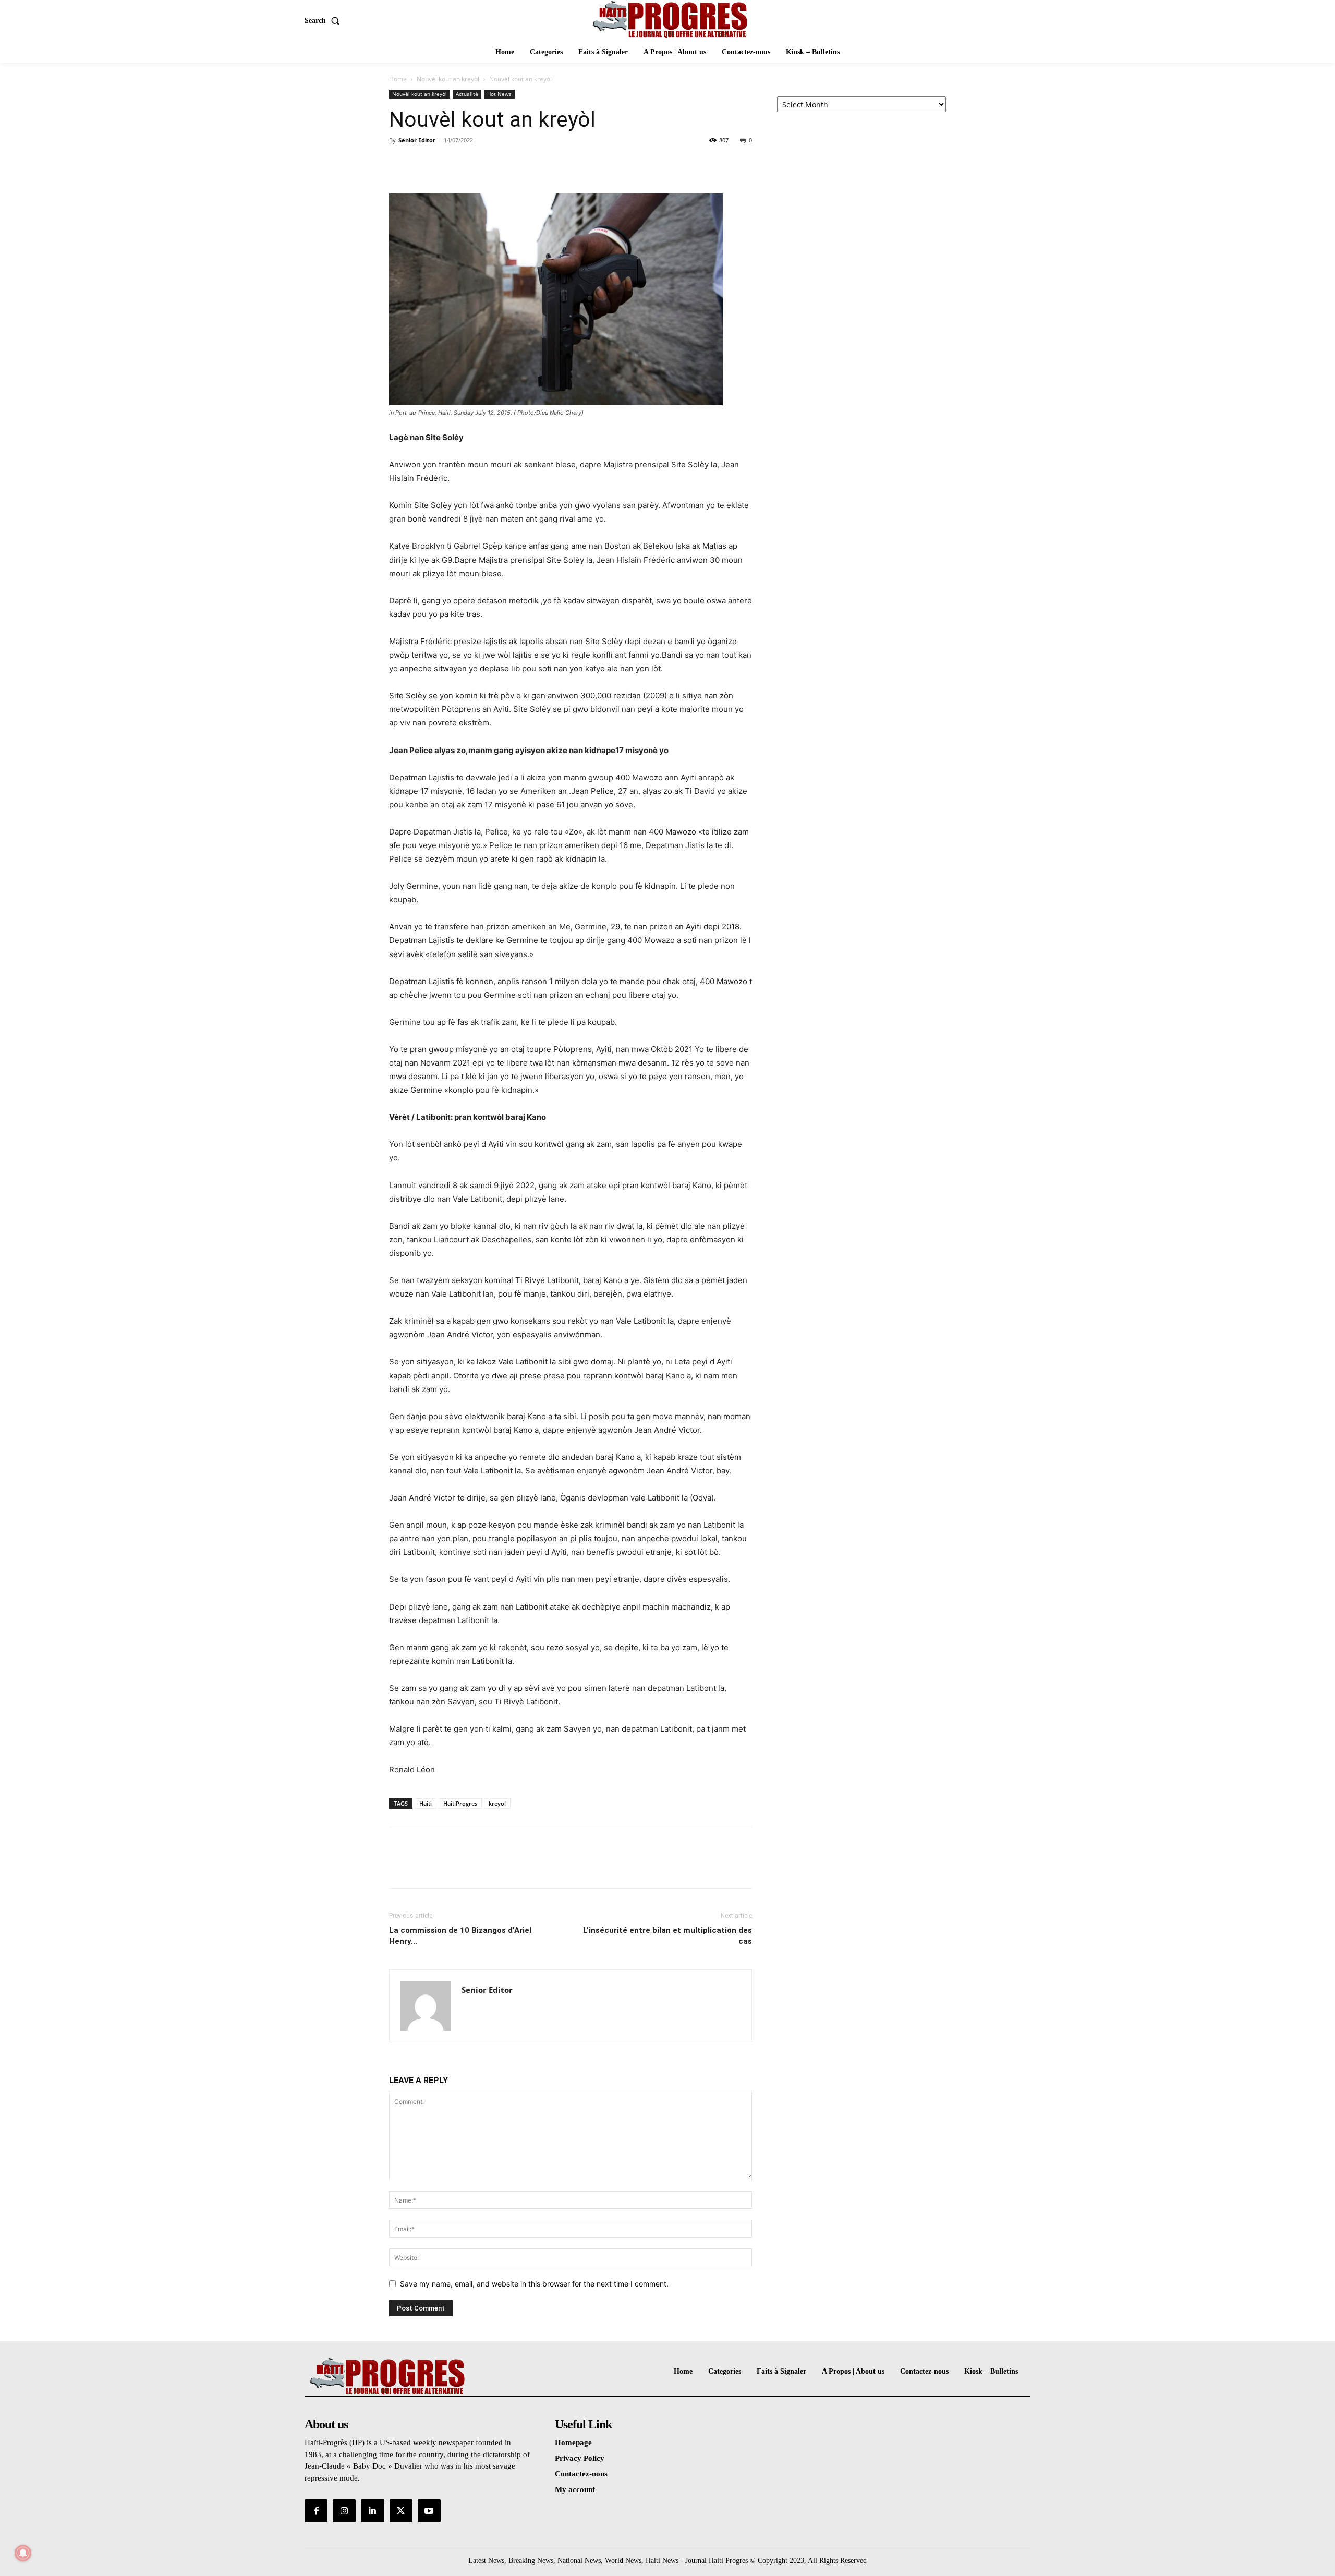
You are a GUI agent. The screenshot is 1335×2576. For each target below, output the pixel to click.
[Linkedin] (372, 2511)
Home (398, 79)
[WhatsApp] (471, 164)
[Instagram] (344, 2511)
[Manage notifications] (23, 2553)
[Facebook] (399, 164)
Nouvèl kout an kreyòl (448, 79)
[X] (423, 164)
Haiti (426, 1803)
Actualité (467, 94)
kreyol (497, 1803)
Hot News (499, 94)
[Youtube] (429, 2511)
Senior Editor (417, 140)
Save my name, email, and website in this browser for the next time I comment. (534, 2284)
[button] (324, 21)
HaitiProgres (460, 1803)
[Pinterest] (447, 164)
